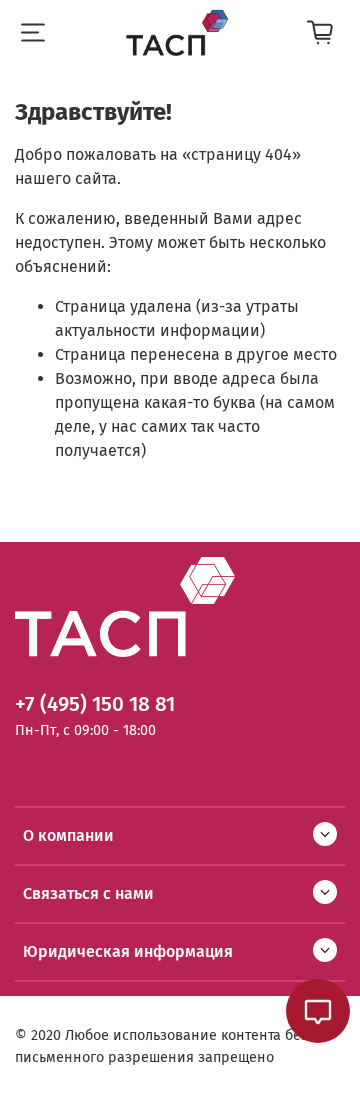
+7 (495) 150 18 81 (95, 704)
